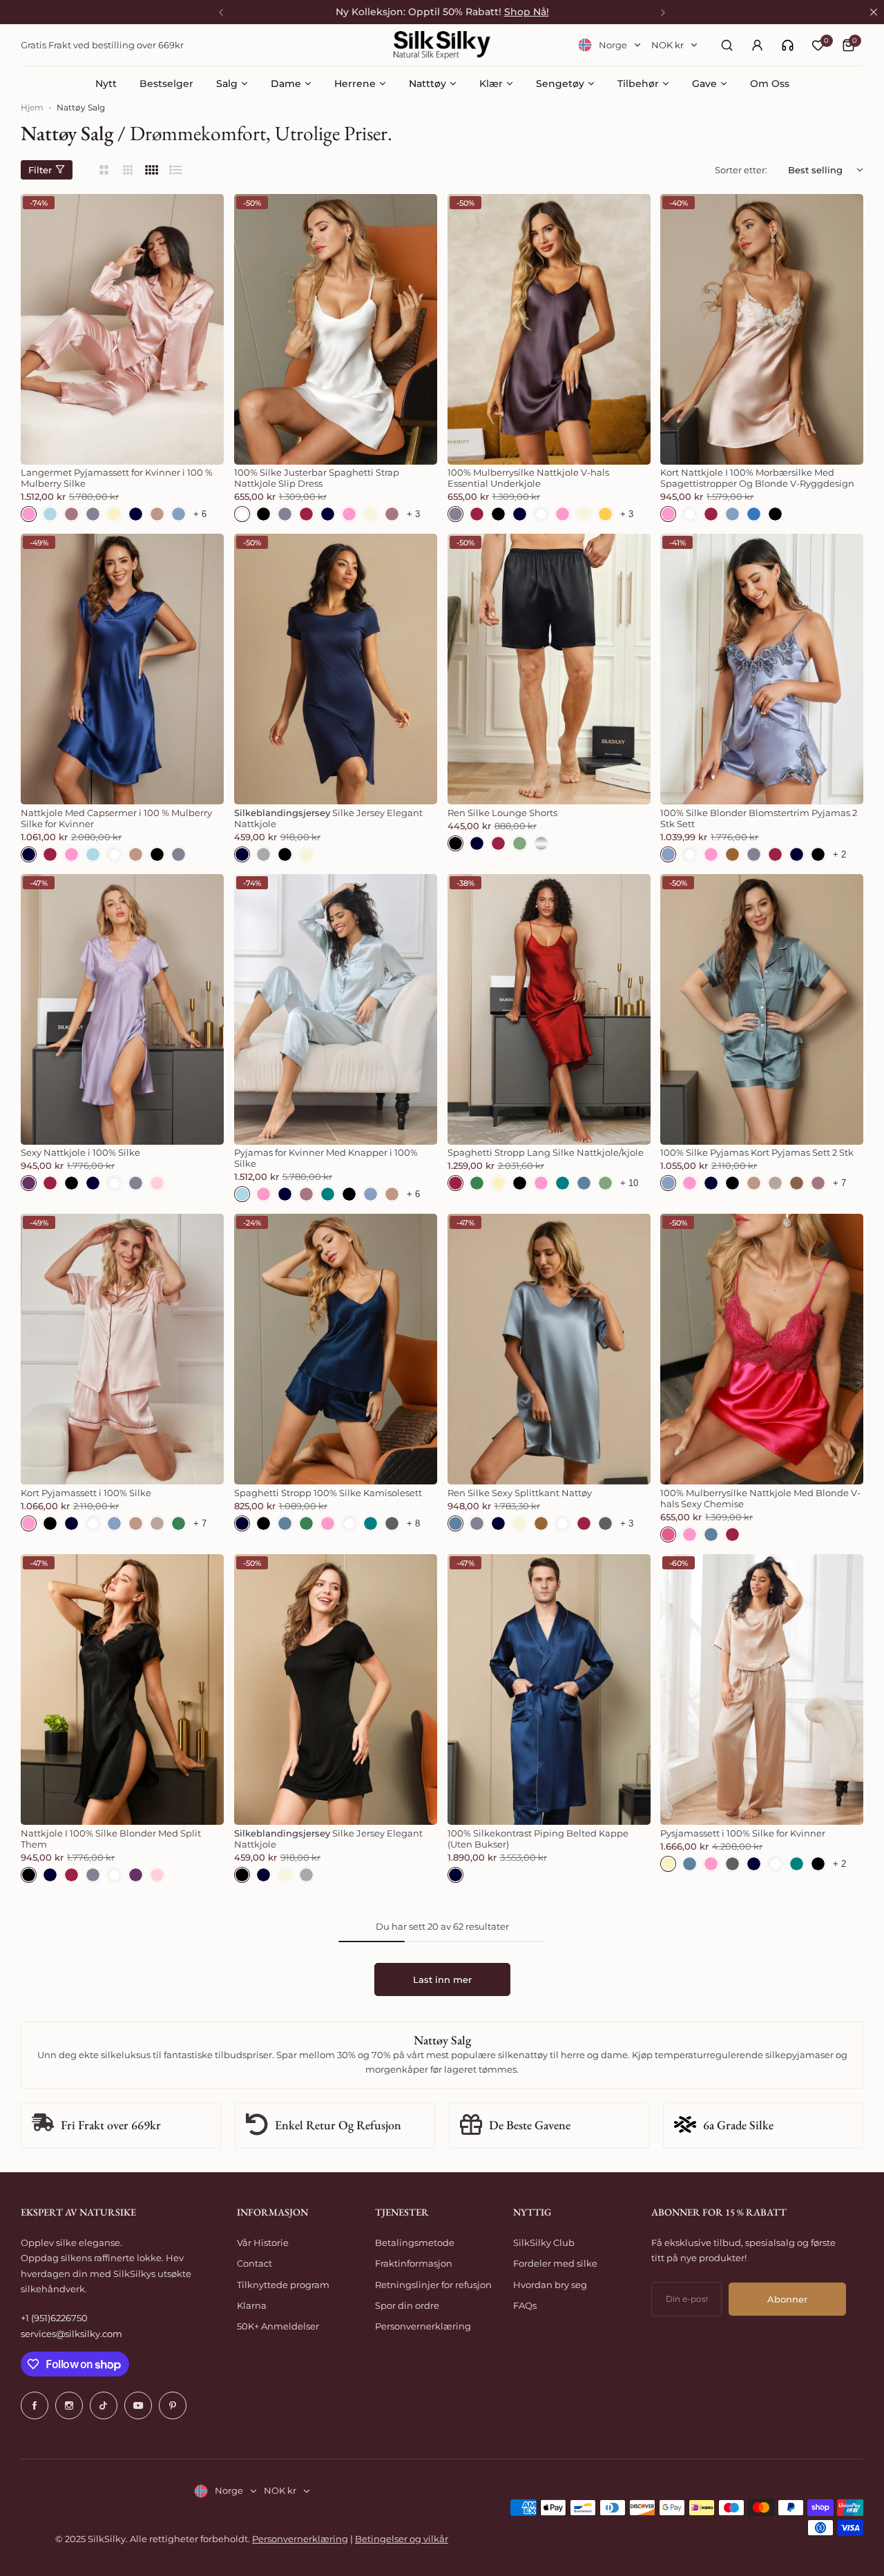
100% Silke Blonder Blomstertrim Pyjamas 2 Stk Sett (759, 818)
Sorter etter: (741, 170)
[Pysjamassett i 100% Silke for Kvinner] (762, 1689)
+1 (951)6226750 (54, 2318)
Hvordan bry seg (550, 2285)
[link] (788, 45)
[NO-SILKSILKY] (442, 45)
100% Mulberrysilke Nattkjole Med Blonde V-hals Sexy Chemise (760, 1498)
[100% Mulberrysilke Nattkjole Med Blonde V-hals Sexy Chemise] (762, 1349)
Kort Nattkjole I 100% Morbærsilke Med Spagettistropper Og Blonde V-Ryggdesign (757, 478)
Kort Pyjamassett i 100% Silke (86, 1493)
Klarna (252, 2305)
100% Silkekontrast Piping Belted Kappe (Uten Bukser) (538, 1839)
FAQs (525, 2305)
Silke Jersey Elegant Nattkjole (328, 818)
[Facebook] (35, 2405)
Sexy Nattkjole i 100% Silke (80, 1152)
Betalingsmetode (415, 2243)
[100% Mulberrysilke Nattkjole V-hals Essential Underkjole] (549, 329)
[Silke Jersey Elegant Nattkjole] (336, 669)
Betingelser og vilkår (402, 2539)
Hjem (32, 107)
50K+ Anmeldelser (278, 2326)
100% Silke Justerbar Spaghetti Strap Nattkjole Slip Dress (317, 478)
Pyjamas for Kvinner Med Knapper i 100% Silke (326, 1158)
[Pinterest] (173, 2405)
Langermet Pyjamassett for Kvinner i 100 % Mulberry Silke (117, 478)
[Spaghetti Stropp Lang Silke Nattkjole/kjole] (549, 1009)
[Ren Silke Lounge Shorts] (549, 669)
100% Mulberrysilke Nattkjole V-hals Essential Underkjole (528, 478)
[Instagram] (69, 2405)
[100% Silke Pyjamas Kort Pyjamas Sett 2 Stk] (762, 1009)
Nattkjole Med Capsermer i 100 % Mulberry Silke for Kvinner (116, 818)
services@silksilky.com (71, 2334)
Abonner (787, 2299)
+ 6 (200, 514)
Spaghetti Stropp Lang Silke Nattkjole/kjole (546, 1152)
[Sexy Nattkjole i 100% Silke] (122, 1009)
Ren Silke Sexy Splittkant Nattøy (520, 1493)
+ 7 (839, 1183)
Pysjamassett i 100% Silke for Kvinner (743, 1833)
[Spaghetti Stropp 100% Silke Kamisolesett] (336, 1349)
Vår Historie (263, 2243)
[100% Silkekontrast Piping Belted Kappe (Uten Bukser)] (549, 1689)
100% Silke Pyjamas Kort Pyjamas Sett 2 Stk (757, 1152)
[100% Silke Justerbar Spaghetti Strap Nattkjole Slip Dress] (336, 329)
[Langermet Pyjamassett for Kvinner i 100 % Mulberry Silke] (122, 329)
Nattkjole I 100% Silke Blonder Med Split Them (111, 1839)
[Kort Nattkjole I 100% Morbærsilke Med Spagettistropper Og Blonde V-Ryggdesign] (762, 329)
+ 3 (413, 514)
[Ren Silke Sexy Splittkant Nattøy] (549, 1349)
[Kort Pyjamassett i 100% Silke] (122, 1349)
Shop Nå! (527, 12)
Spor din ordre (407, 2305)
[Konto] (757, 45)
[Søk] (727, 45)
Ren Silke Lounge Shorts (502, 813)
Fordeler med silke (555, 2263)
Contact (254, 2263)
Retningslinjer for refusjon (433, 2285)
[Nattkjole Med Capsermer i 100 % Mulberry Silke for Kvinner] (122, 669)
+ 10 (629, 1183)
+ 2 (839, 854)
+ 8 (413, 1523)
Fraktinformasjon (414, 2263)
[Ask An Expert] (788, 45)
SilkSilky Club (544, 2243)
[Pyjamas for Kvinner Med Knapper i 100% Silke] (336, 1009)
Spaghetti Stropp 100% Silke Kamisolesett (328, 1493)
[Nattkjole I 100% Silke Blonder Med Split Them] (122, 1689)
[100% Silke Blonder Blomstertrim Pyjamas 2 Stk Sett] (762, 669)
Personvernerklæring (423, 2326)
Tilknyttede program (283, 2285)
